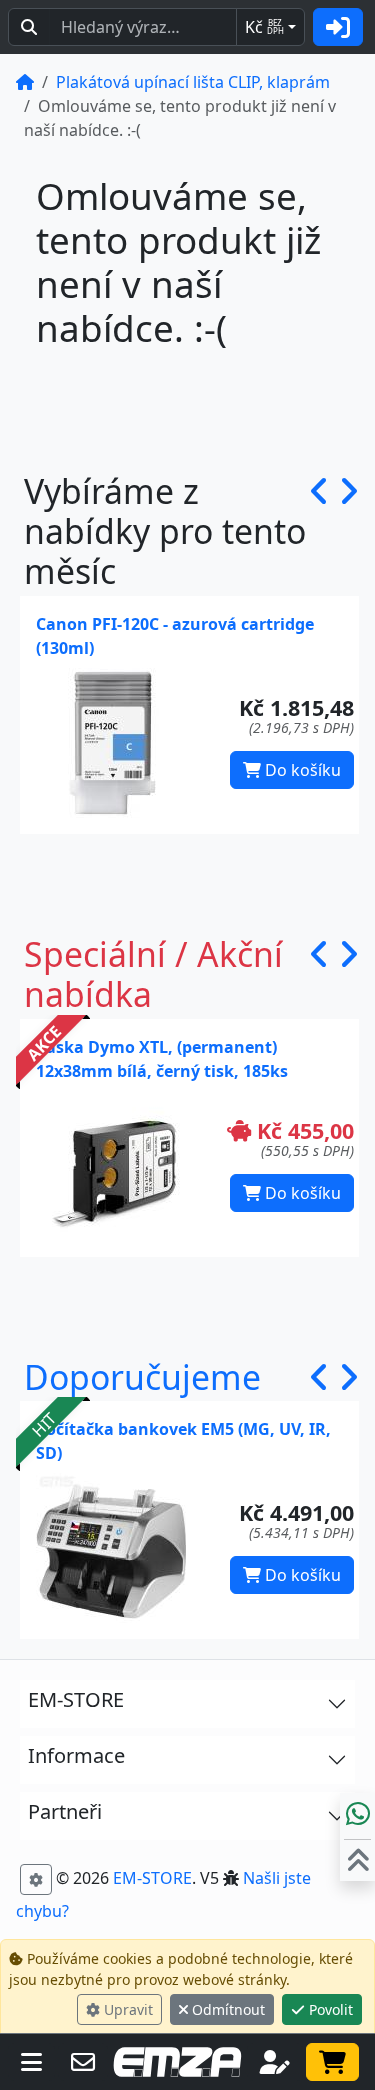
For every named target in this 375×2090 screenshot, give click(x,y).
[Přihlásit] (338, 27)
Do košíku (301, 770)
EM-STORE (152, 1878)
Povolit (329, 2009)
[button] (319, 531)
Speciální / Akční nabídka (153, 974)
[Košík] (332, 2062)
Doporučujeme (142, 1377)
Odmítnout (226, 2009)
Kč (264, 27)
